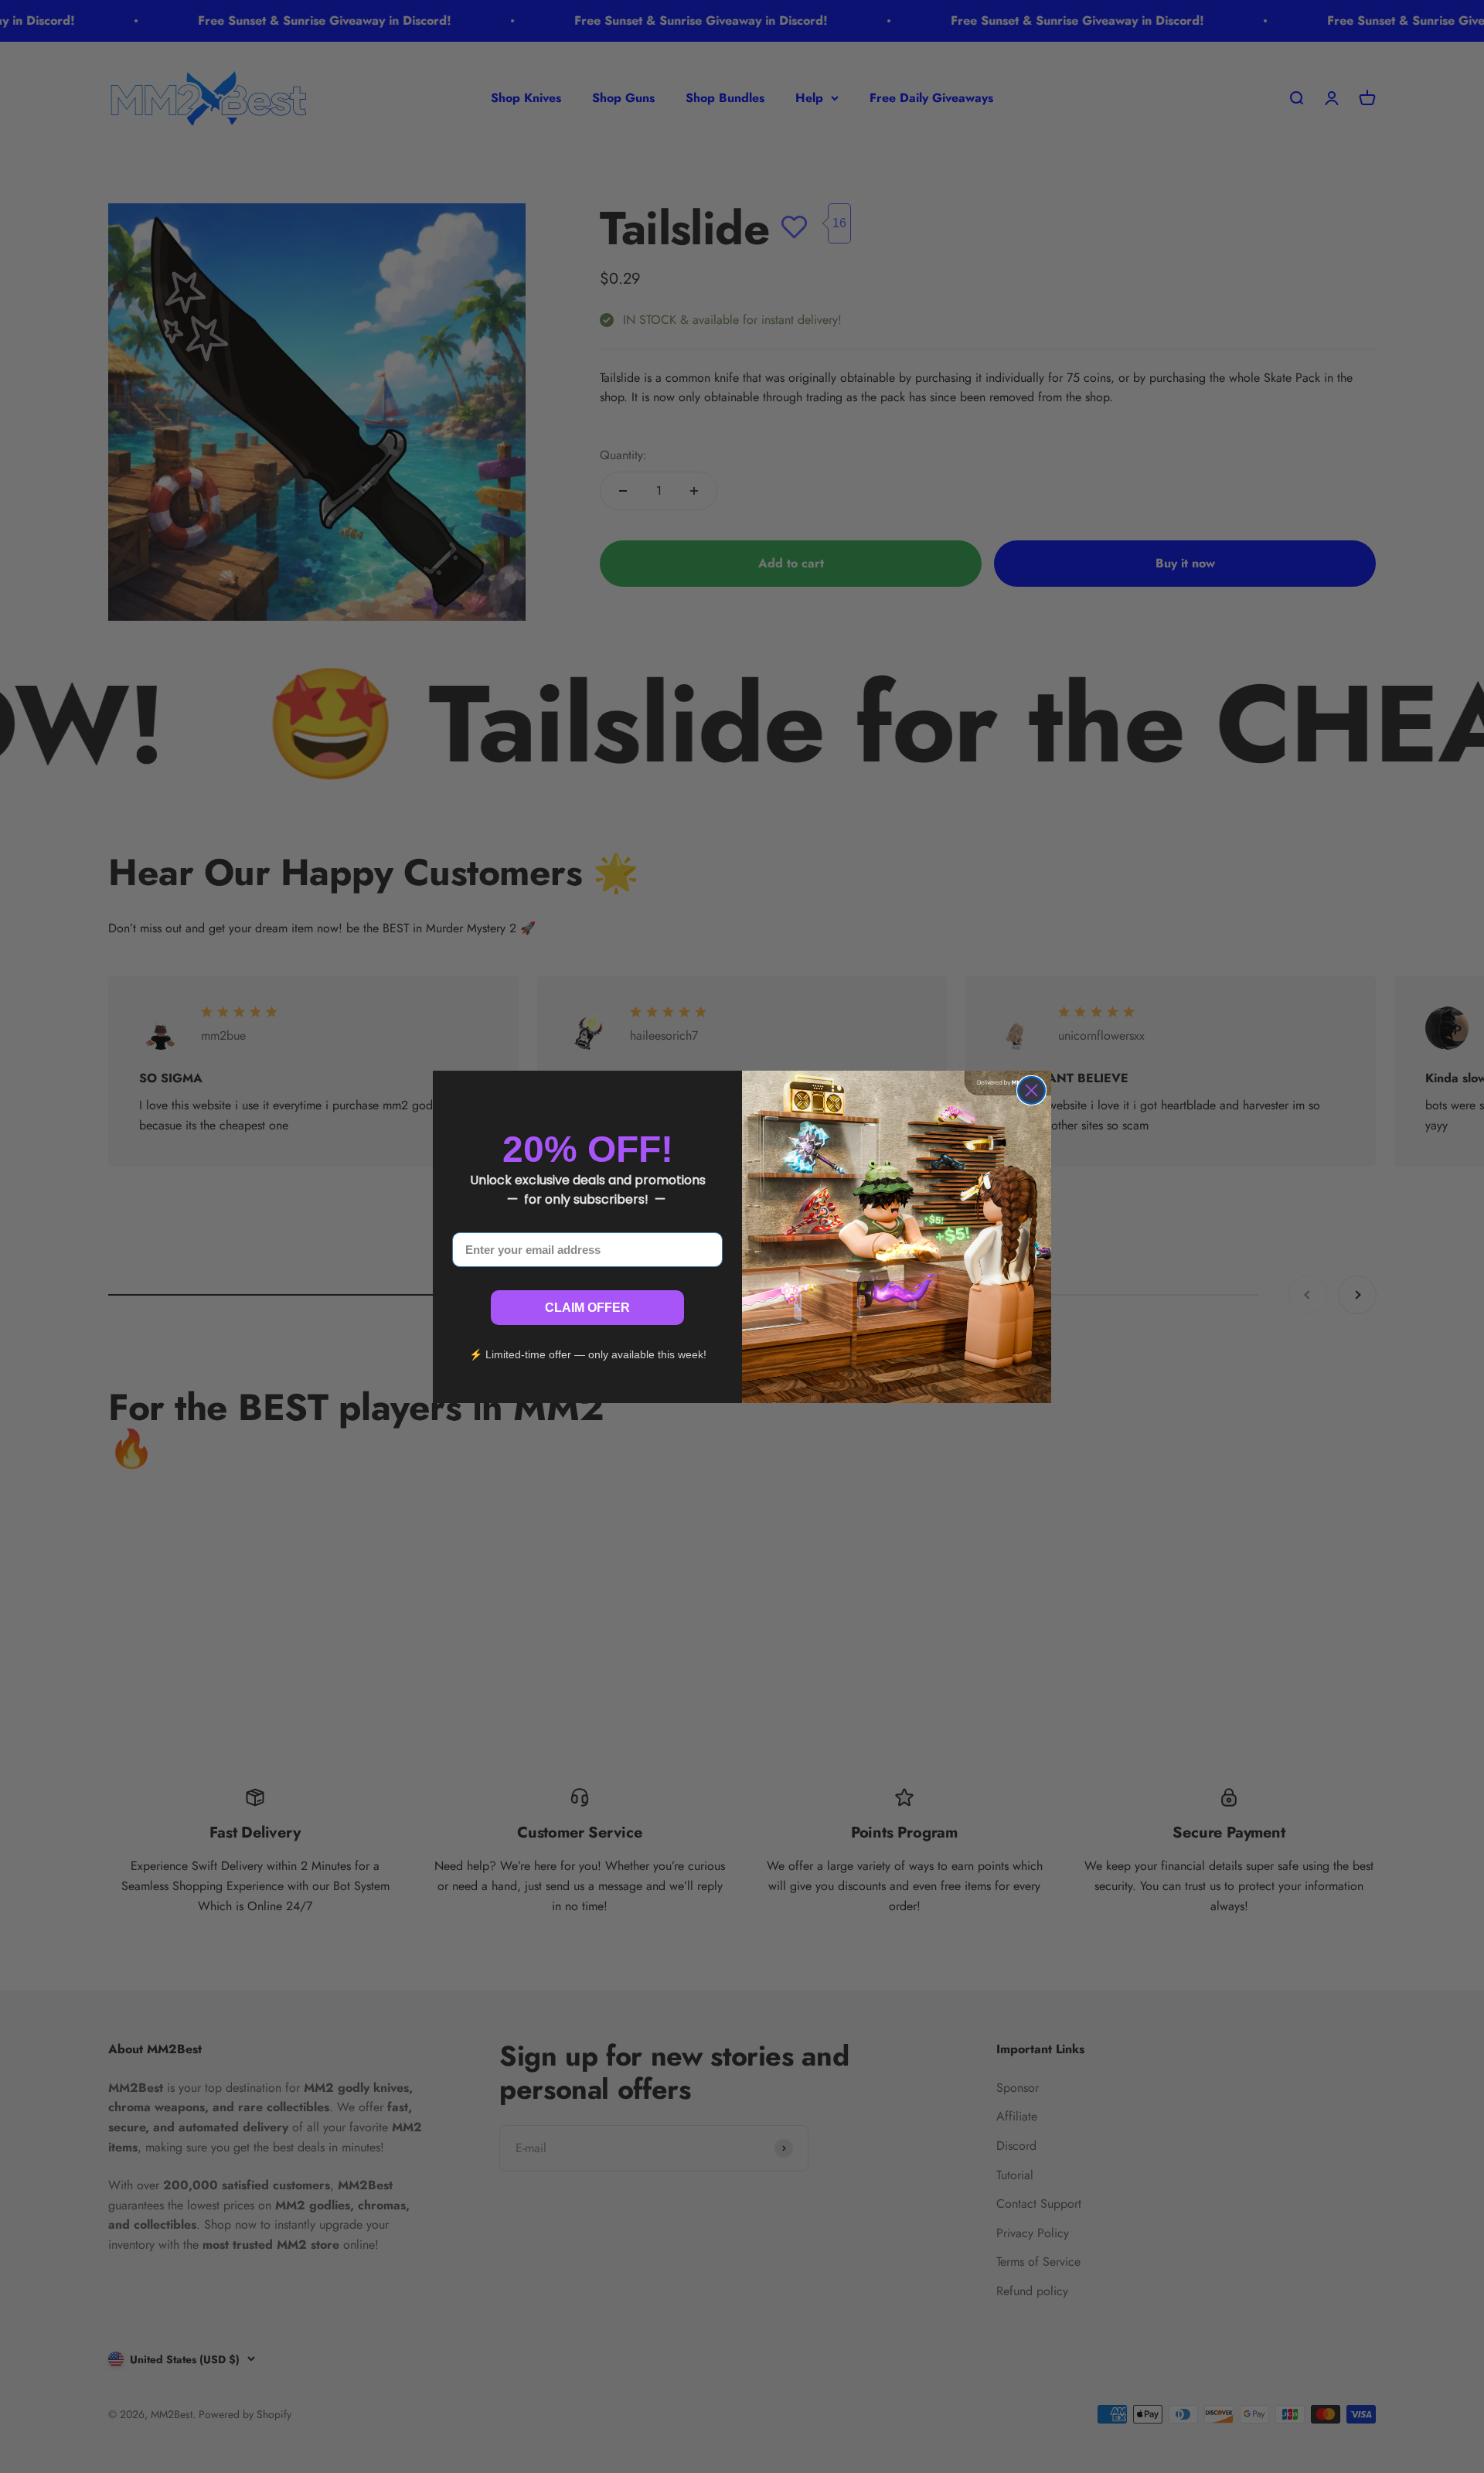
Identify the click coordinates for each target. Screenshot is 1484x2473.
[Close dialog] (1031, 1090)
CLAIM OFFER (587, 1308)
